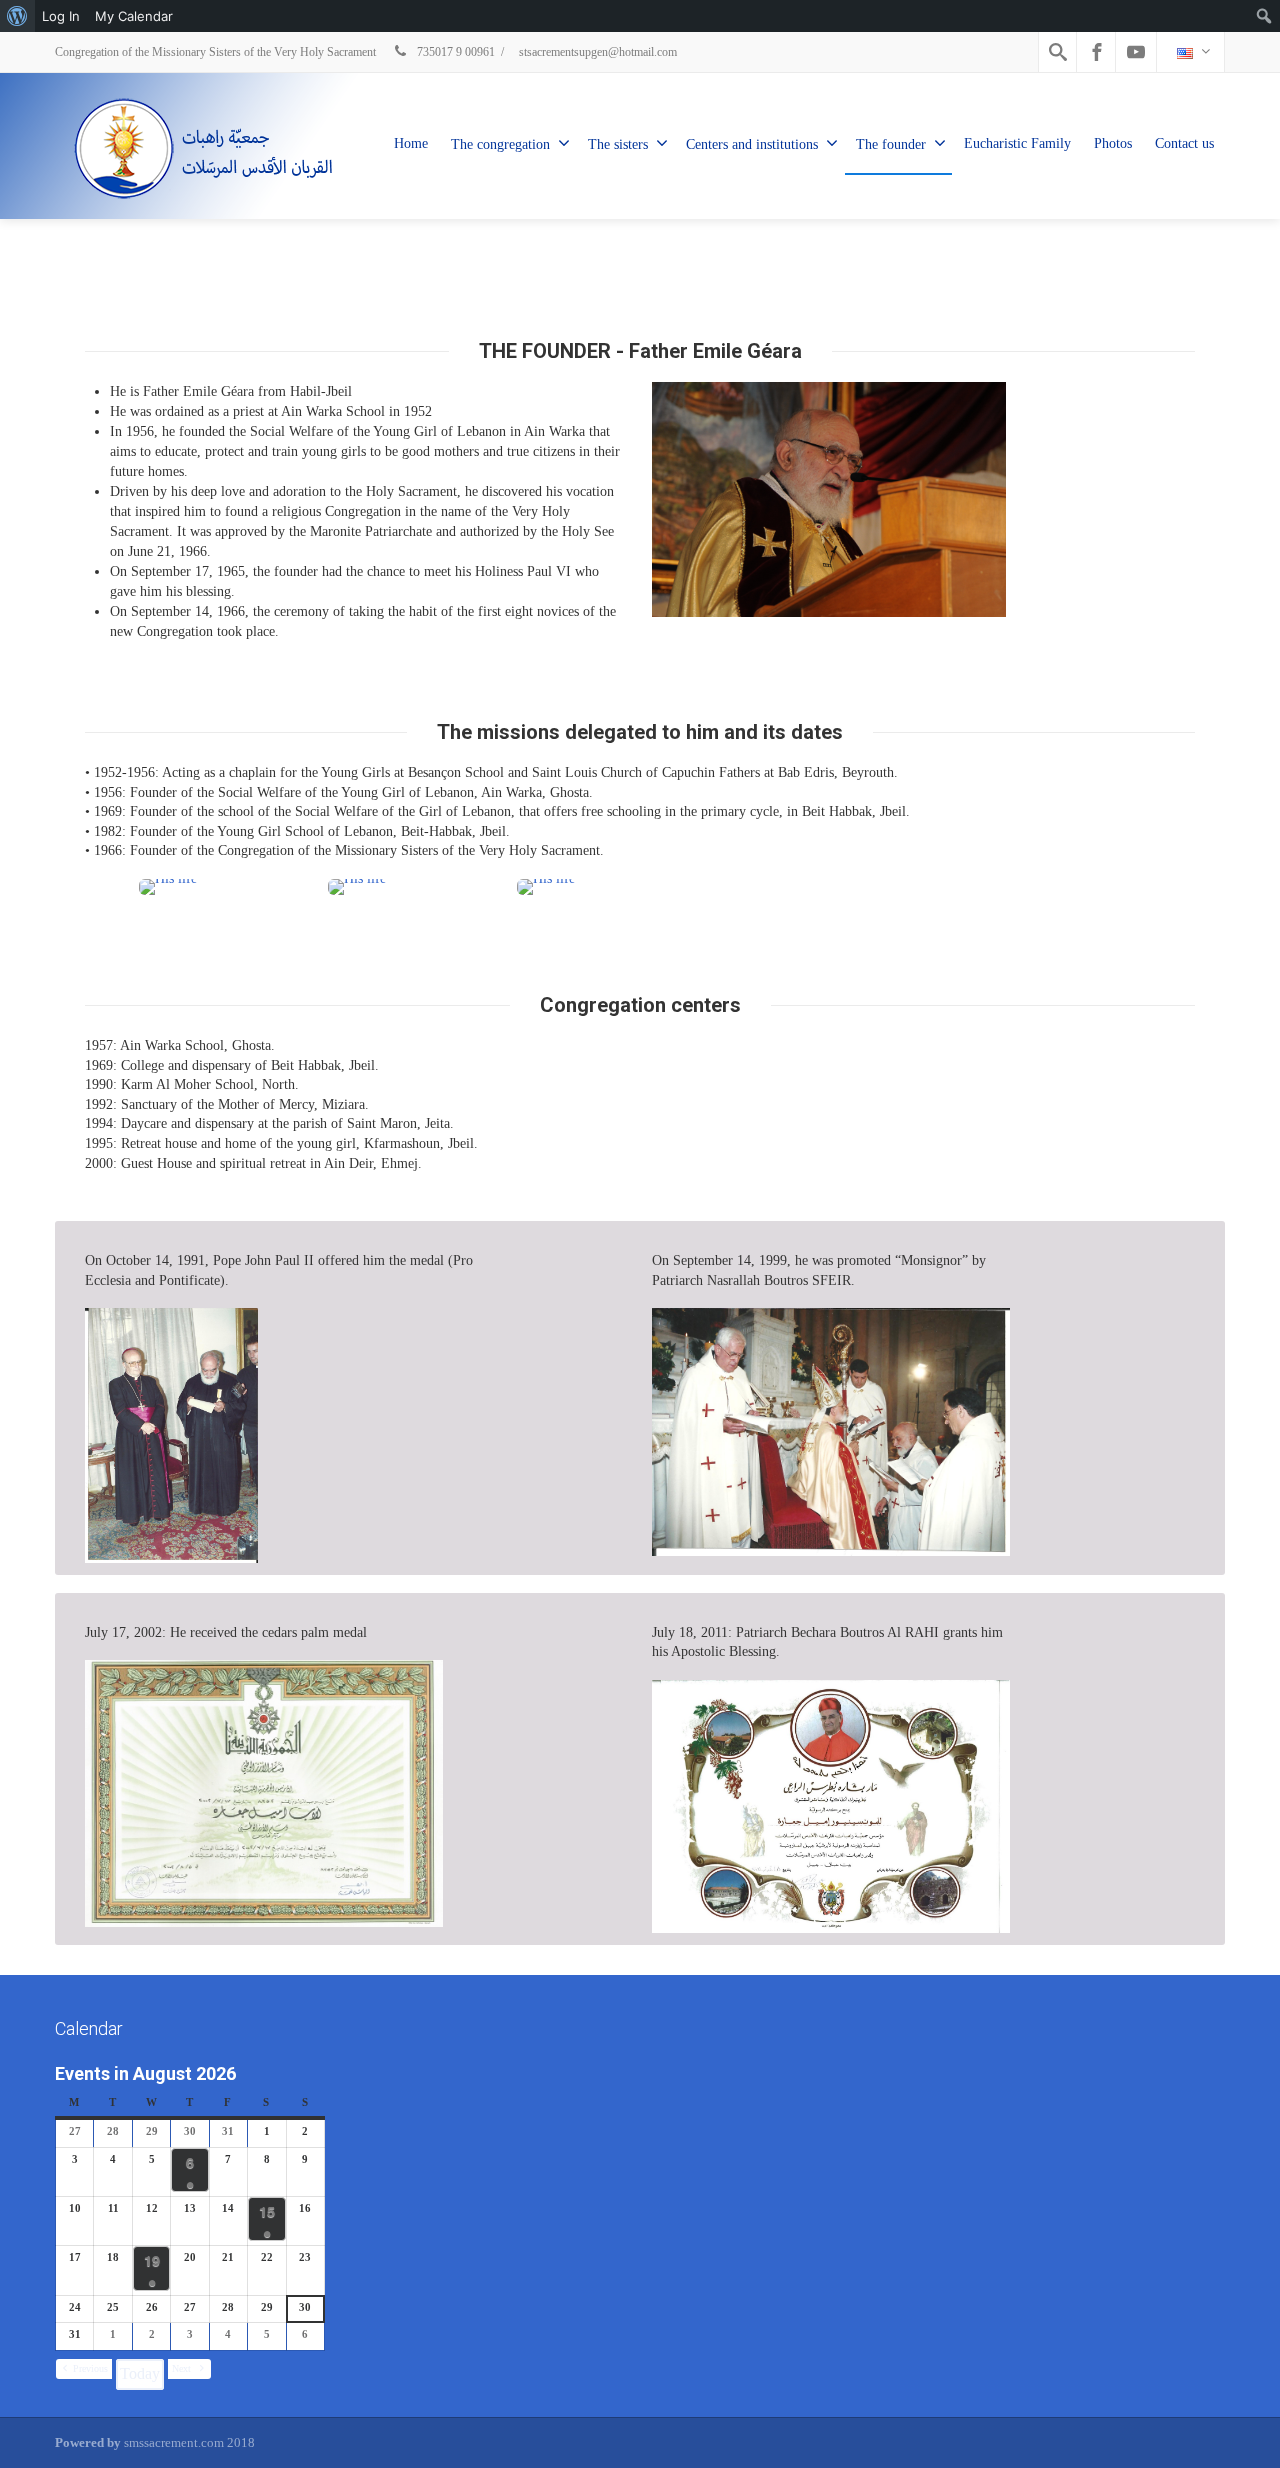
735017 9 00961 (454, 52)
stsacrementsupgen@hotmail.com (598, 52)
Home (411, 143)
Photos (1113, 143)
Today (140, 2373)
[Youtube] (1136, 52)
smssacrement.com (174, 2442)
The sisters (618, 144)
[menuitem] (17, 16)
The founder (891, 144)
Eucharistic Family (1017, 143)
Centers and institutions (752, 144)
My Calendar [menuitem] (134, 16)
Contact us (1184, 143)
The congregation (500, 144)
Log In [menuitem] (61, 16)
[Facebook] (1097, 52)
